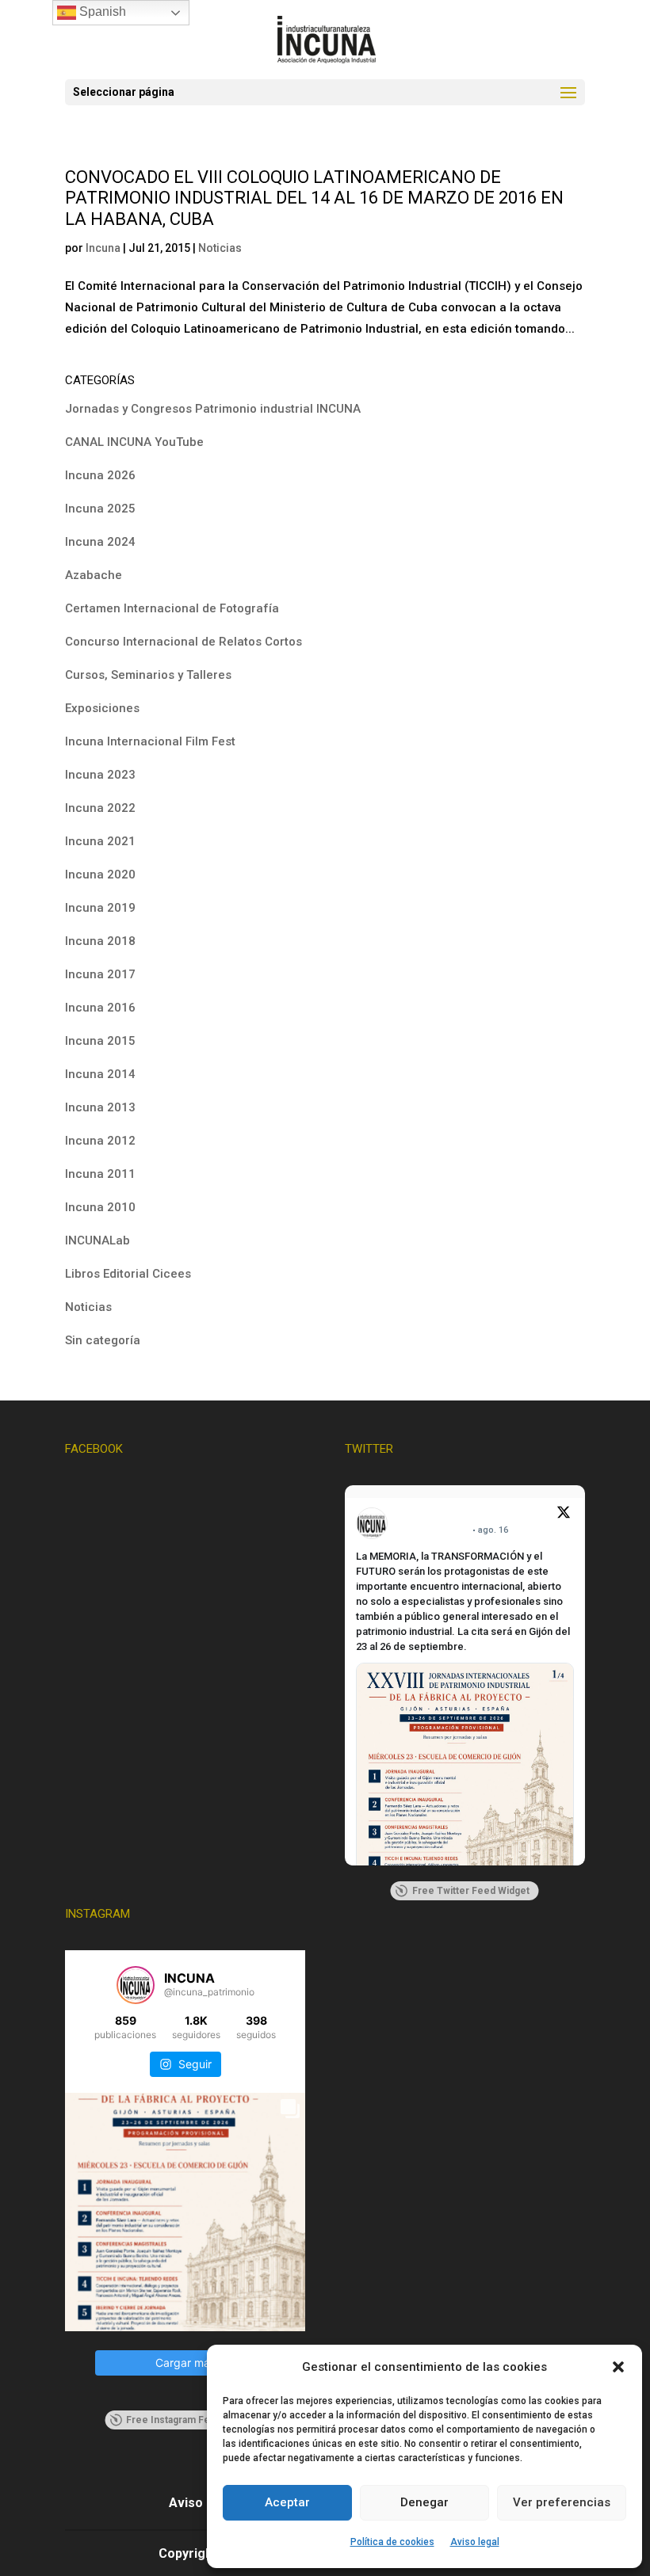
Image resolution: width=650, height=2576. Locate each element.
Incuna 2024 (100, 542)
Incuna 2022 (100, 808)
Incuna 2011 (100, 1174)
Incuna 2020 (100, 875)
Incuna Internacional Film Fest (150, 741)
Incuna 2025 (100, 509)
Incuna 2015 (100, 1041)
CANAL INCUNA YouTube (134, 442)
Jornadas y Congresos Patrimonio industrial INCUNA (213, 409)
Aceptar (287, 2502)
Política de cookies (392, 2542)
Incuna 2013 (100, 1107)
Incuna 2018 (100, 941)
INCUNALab (97, 1240)
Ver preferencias (562, 2502)
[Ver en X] (564, 1515)
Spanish (101, 11)
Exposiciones (102, 708)
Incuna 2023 (100, 775)
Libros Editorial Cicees (128, 1274)
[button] (618, 2367)
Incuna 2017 (100, 974)
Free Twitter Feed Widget (471, 1891)
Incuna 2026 (100, 475)
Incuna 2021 (100, 841)
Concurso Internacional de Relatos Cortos (184, 642)
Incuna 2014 (100, 1074)
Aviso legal (475, 2542)
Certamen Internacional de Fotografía (172, 608)
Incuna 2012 (100, 1141)
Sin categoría (103, 1340)
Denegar (424, 2502)
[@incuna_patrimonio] (136, 1985)
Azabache (94, 575)
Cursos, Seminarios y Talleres (148, 675)
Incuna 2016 (100, 1008)
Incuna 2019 (100, 908)
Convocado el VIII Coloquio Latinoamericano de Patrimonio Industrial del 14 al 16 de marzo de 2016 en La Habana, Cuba (314, 198)
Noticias (220, 248)
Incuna (103, 248)
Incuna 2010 (100, 1207)
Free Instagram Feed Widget (191, 2420)
